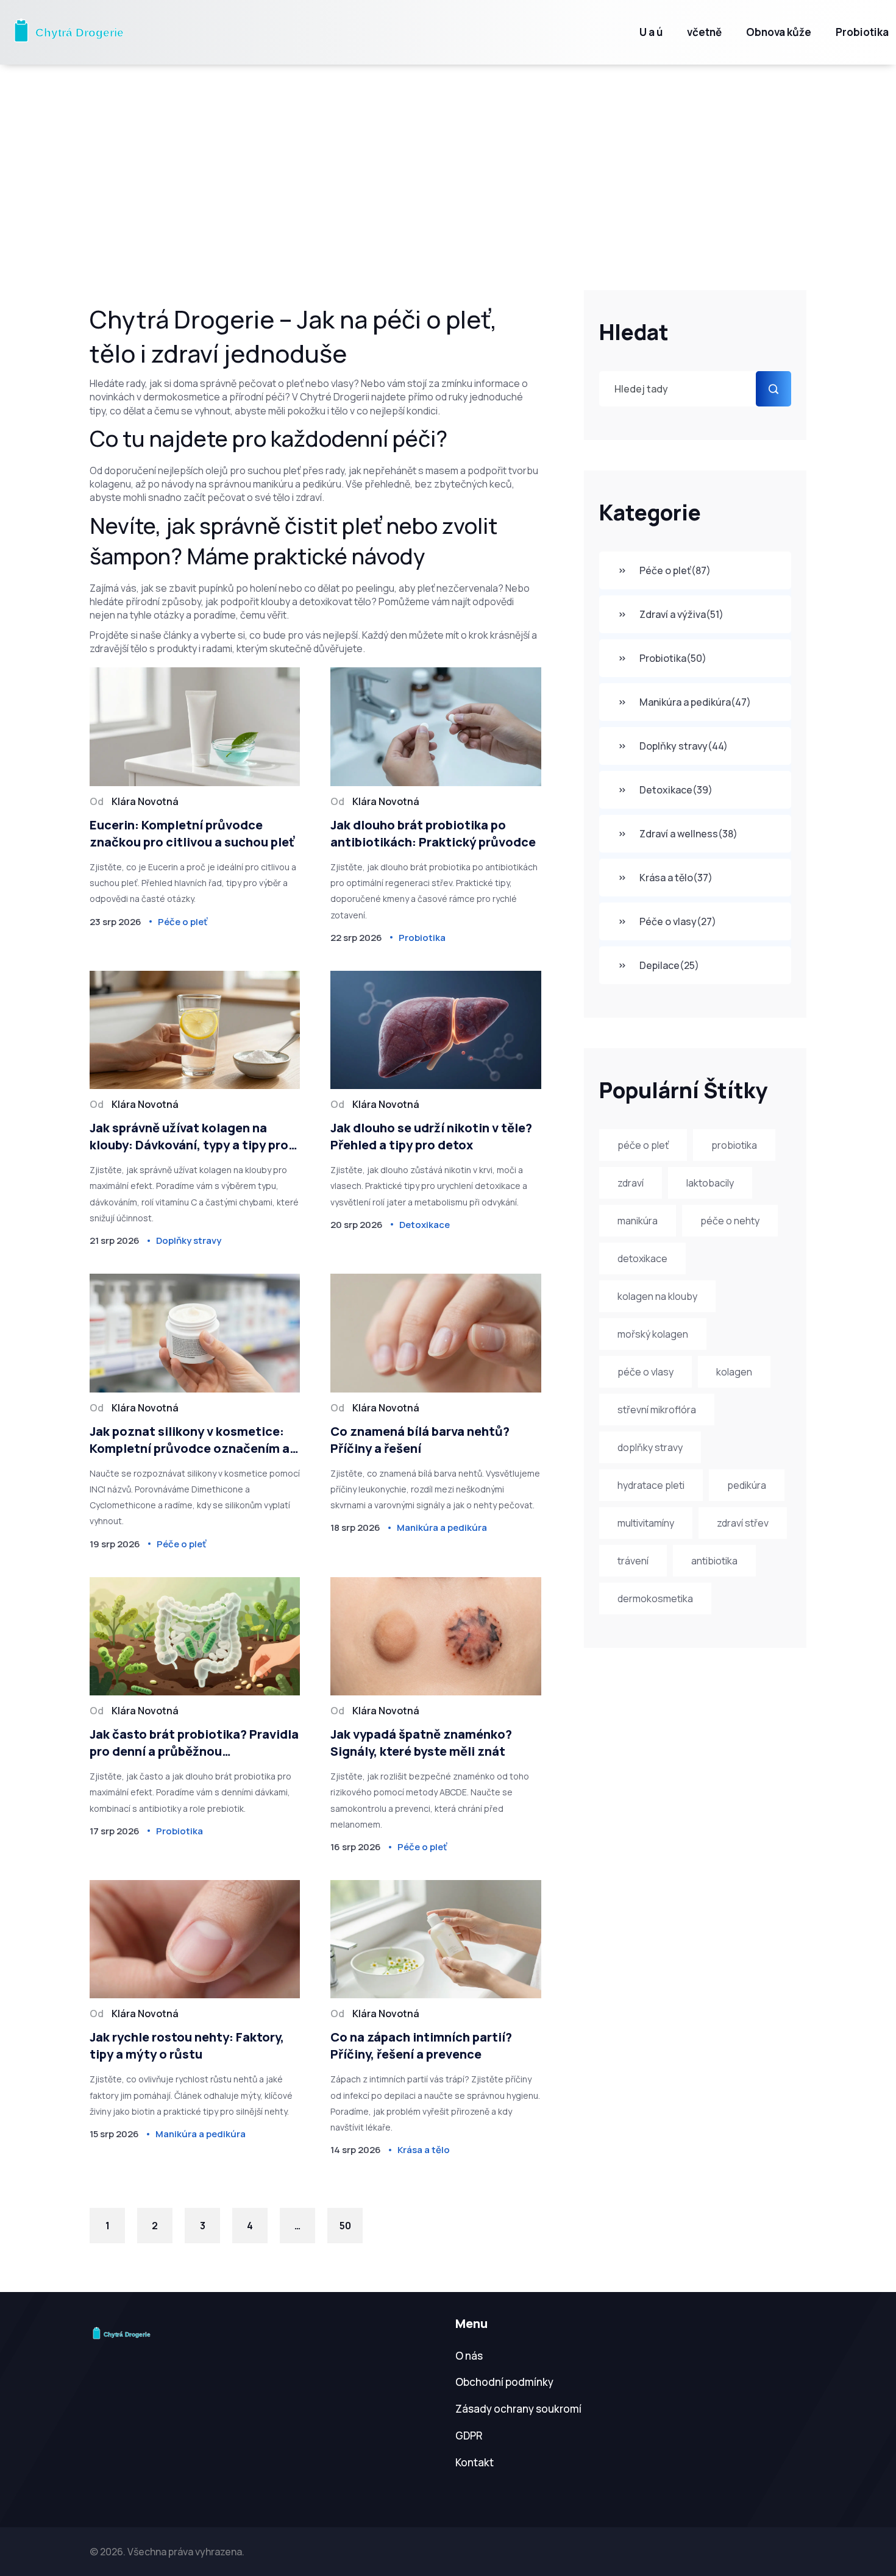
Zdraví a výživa (681, 614)
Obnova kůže (779, 32)
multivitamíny (646, 1523)
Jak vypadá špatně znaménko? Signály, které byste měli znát (421, 1743)
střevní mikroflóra (657, 1410)
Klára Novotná (145, 801)
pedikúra (747, 1485)
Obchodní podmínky (504, 2382)
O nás (469, 2356)
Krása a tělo (676, 878)
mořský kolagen (653, 1334)
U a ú (651, 32)
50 (345, 2226)
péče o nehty (730, 1221)
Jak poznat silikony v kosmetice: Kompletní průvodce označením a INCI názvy (190, 1440)
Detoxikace (676, 790)
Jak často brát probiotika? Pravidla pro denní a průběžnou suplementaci (194, 1743)
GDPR (469, 2436)
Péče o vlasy (678, 921)
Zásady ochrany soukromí (518, 2409)
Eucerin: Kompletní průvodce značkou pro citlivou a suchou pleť (192, 833)
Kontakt (475, 2462)
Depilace (669, 965)
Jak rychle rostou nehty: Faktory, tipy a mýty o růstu (187, 2046)
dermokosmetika (655, 1598)
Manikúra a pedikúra (695, 702)
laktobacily (710, 1183)
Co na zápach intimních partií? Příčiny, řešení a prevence (421, 2046)
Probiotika (862, 32)
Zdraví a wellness (688, 834)
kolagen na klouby (657, 1296)
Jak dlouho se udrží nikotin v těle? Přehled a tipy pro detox (431, 1136)
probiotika (734, 1145)
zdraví (631, 1183)
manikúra (638, 1221)
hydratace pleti (651, 1485)
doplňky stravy (650, 1447)
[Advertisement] (448, 156)
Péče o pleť (675, 570)
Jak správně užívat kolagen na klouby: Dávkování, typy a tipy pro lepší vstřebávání (189, 1137)
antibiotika (714, 1561)
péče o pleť (643, 1145)
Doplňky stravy (684, 746)
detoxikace (642, 1258)
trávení (633, 1561)
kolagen (734, 1372)
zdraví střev (743, 1523)
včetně (704, 32)
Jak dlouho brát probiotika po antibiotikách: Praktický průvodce (433, 833)
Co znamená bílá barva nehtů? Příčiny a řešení (420, 1440)
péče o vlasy (645, 1372)
